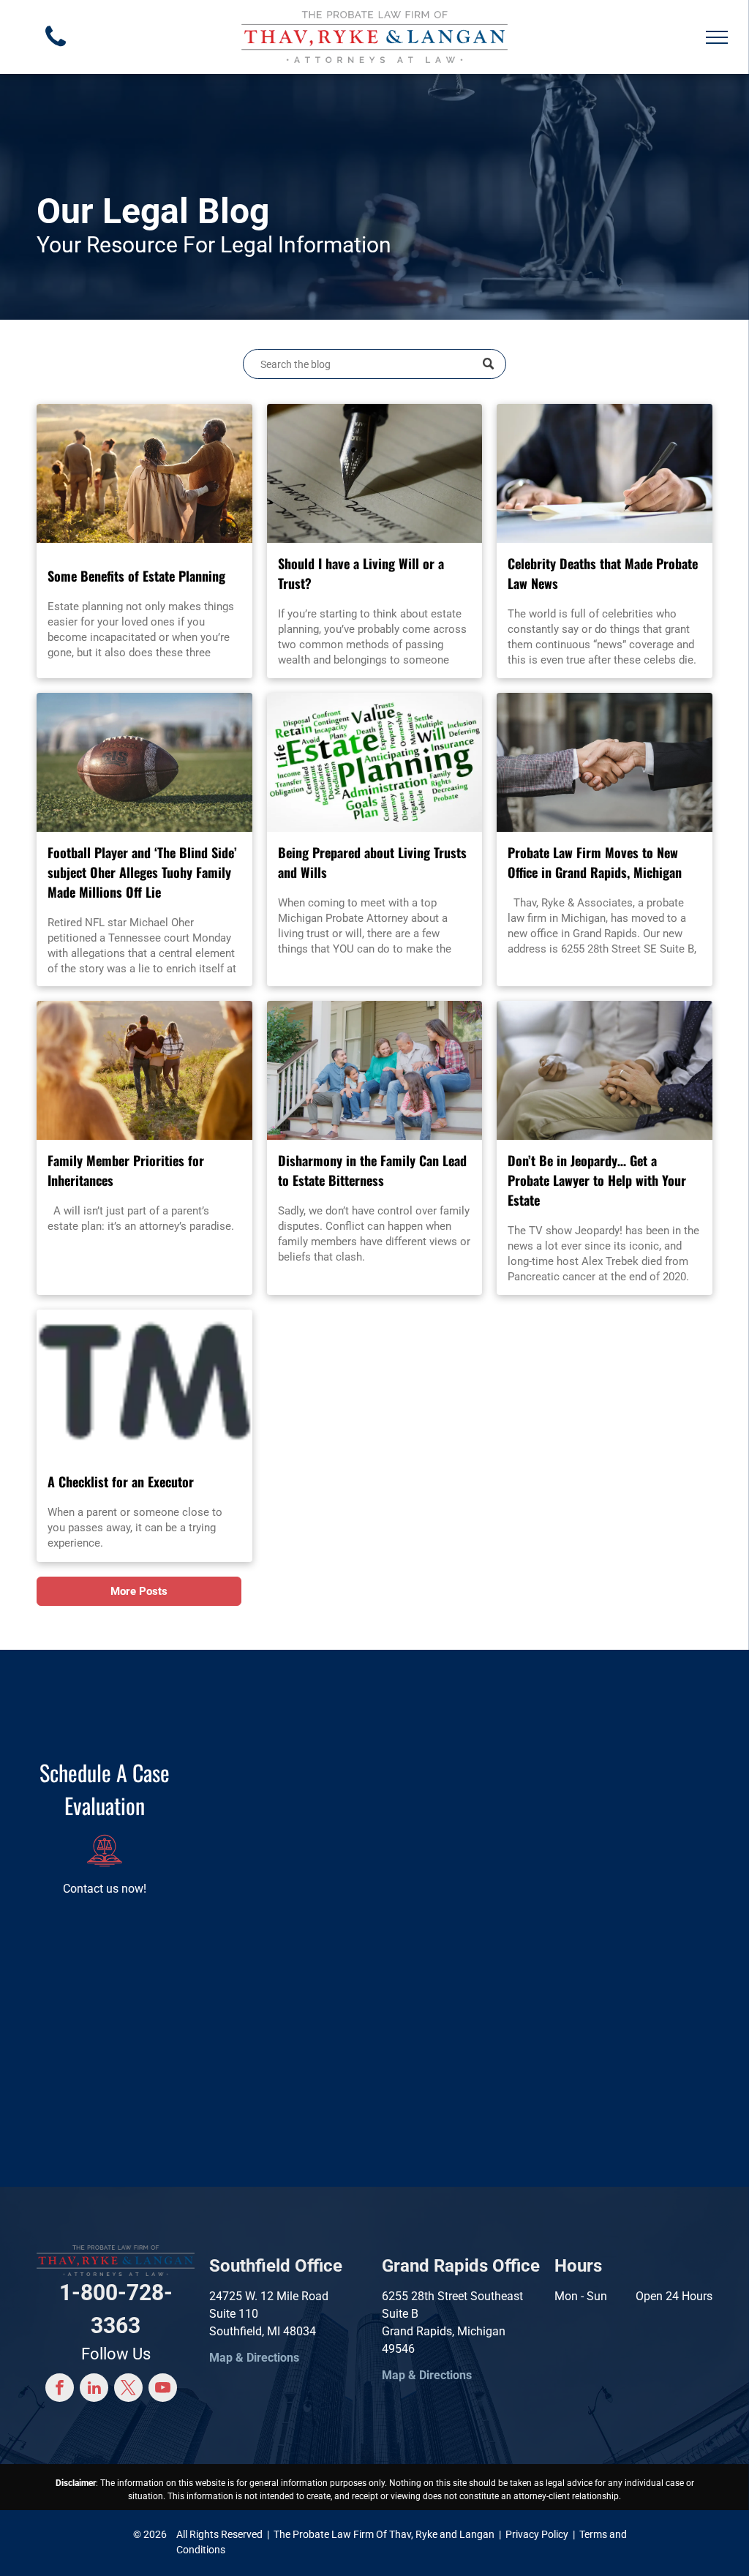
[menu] (717, 37)
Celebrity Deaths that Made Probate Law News (603, 573)
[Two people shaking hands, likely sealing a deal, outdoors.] (605, 762)
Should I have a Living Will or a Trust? (361, 573)
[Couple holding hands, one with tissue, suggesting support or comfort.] (605, 1070)
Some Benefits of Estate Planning (136, 576)
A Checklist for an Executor (121, 1482)
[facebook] (60, 2389)
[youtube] (163, 2389)
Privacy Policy (537, 2534)
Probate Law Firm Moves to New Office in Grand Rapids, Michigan (595, 862)
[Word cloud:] (375, 762)
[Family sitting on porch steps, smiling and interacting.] (375, 1070)
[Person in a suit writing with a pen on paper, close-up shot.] (605, 473)
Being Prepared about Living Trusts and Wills (372, 862)
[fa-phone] (56, 50)
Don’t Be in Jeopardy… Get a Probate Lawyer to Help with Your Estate (597, 1180)
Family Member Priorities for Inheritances (126, 1170)
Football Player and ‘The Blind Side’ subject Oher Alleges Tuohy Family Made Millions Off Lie (142, 872)
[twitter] (128, 2389)
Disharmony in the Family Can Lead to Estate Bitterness (372, 1170)
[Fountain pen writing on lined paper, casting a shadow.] (375, 473)
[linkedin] (94, 2389)
